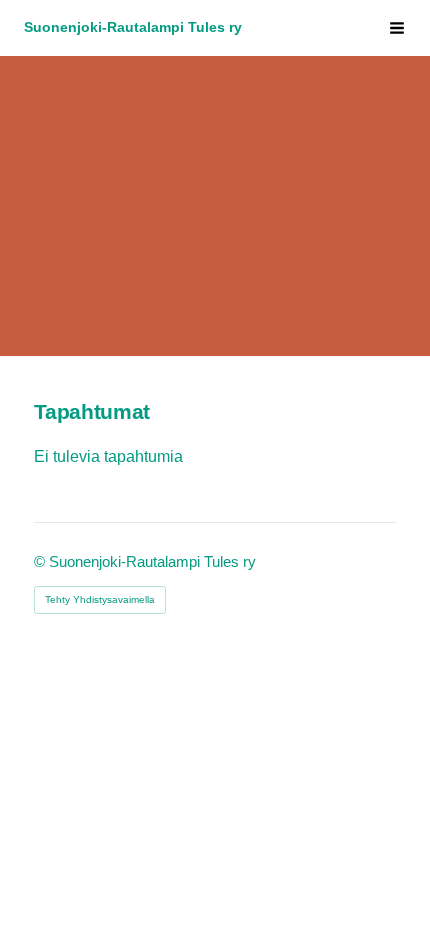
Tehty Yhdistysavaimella (100, 599)
